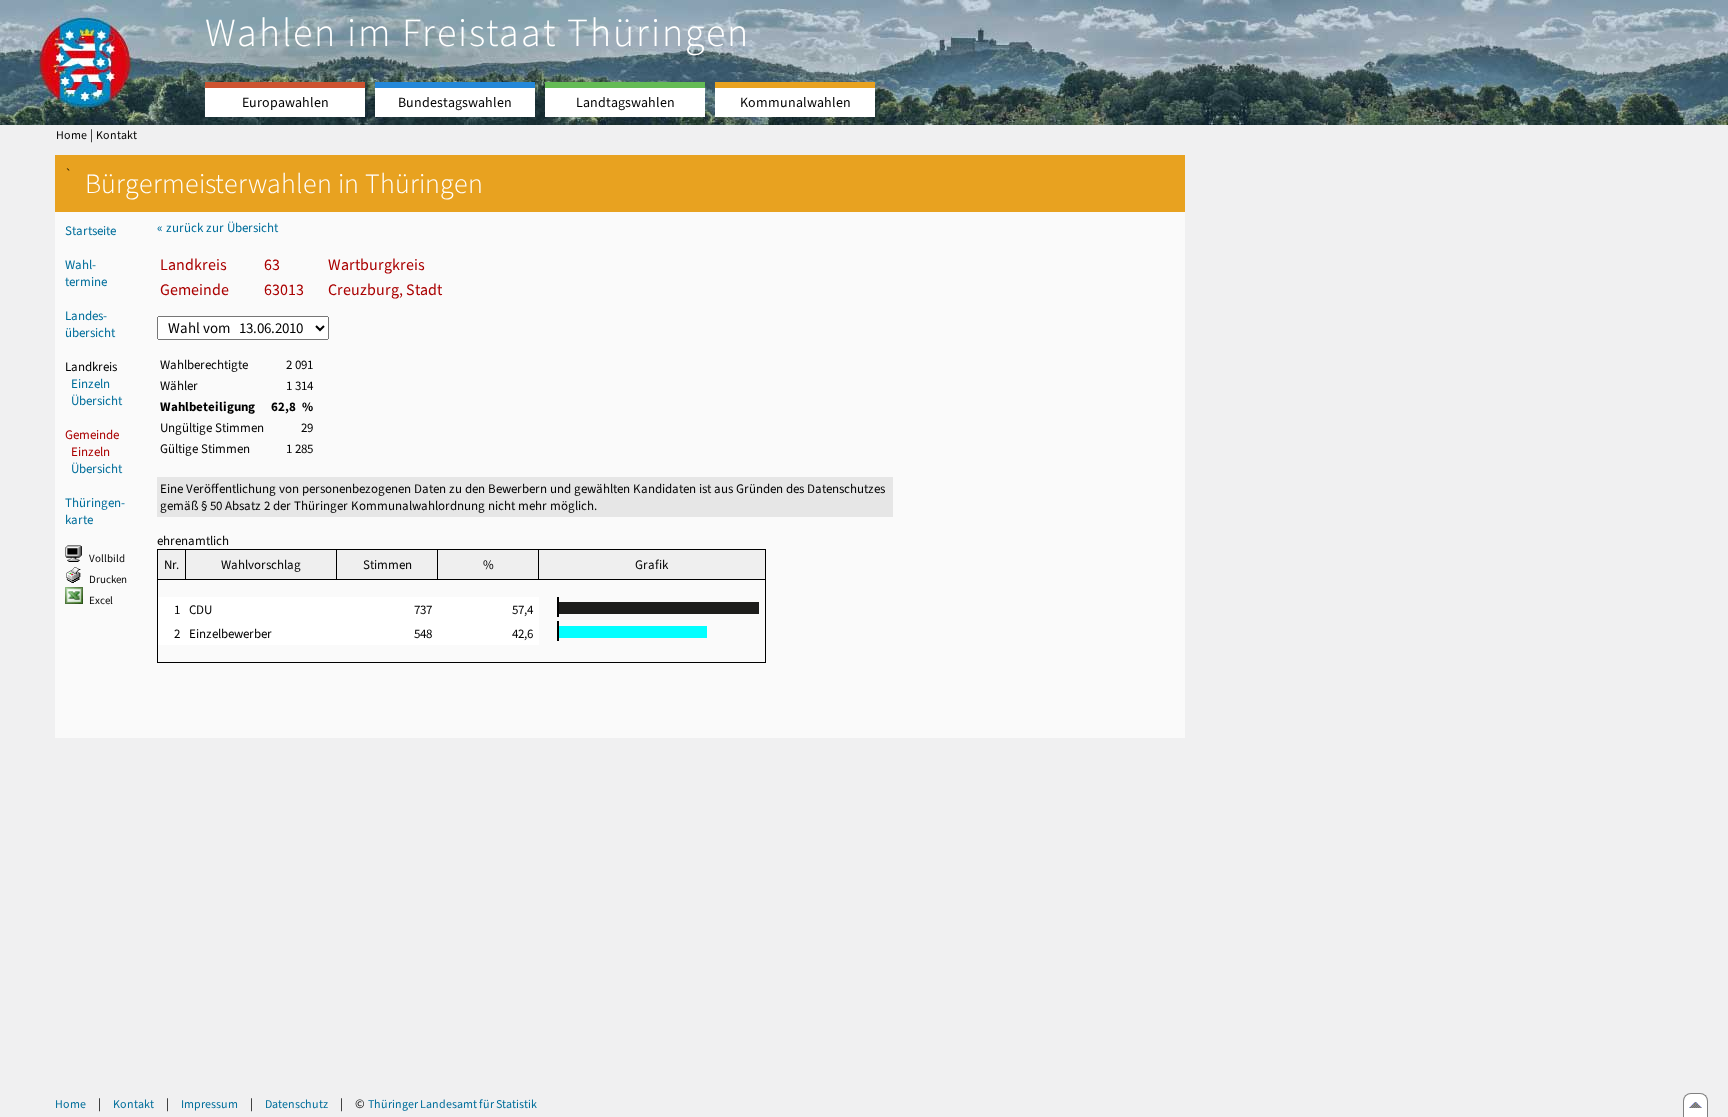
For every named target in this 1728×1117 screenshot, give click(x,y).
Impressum (209, 1104)
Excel (101, 600)
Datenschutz (296, 1104)
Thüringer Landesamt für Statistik (452, 1104)
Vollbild (107, 558)
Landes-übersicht (90, 324)
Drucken (108, 579)
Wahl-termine (86, 273)
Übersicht (96, 400)
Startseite (90, 230)
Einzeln (90, 383)
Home (71, 135)
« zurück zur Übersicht (217, 227)
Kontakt (116, 135)
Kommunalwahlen (795, 102)
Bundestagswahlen (455, 102)
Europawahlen (285, 102)
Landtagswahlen (625, 102)
